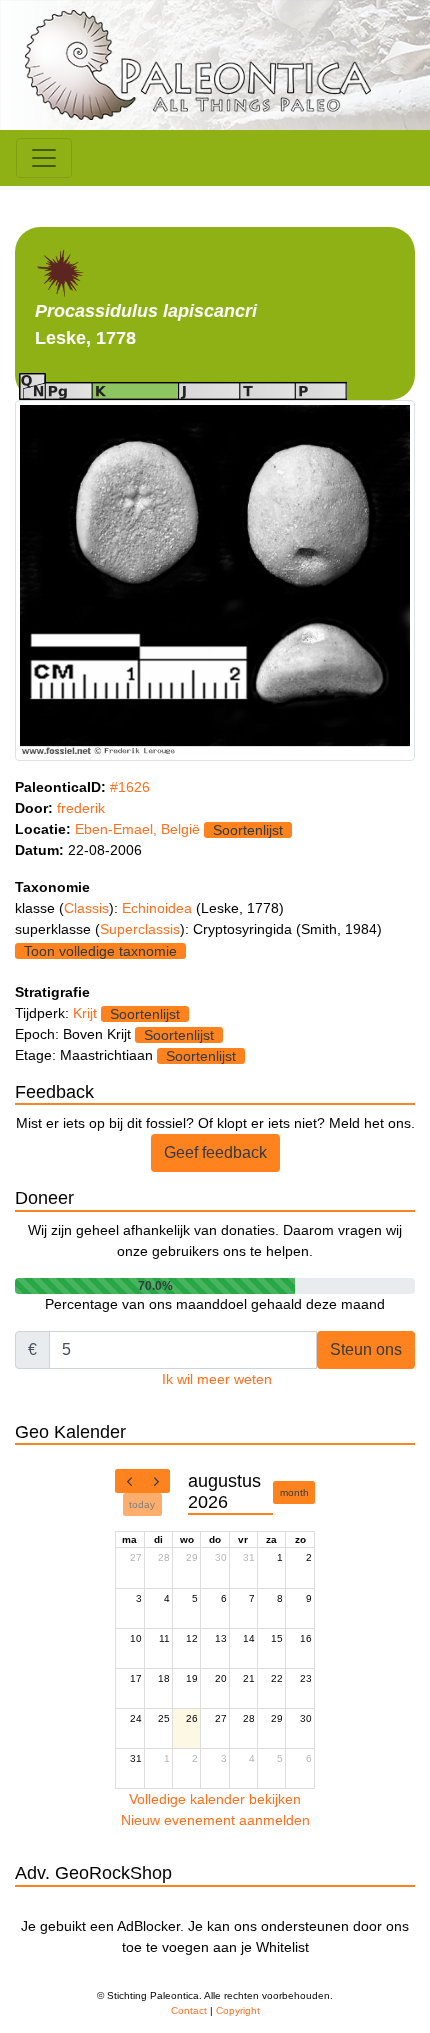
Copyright (238, 2010)
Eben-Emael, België (137, 829)
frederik (81, 808)
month (294, 1492)
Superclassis (140, 929)
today (142, 1504)
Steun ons (366, 1349)
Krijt (85, 1013)
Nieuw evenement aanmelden (215, 1820)
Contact (189, 2010)
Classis (86, 908)
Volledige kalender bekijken (215, 1799)
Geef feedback (215, 1152)
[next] (156, 1481)
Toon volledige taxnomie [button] (100, 951)
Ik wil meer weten (217, 1379)
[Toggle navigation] (44, 158)
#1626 (130, 787)
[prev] (129, 1481)
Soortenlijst (248, 830)
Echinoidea (159, 908)
